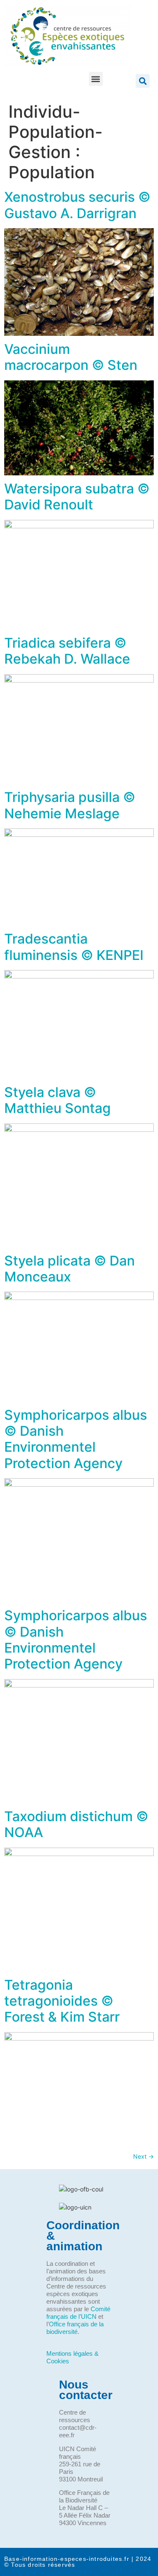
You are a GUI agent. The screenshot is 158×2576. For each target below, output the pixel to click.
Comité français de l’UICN (78, 2313)
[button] (96, 79)
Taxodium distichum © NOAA (76, 1824)
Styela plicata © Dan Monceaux (70, 1269)
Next (143, 2156)
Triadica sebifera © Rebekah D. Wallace (67, 651)
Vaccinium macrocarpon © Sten (71, 357)
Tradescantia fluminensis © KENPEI (74, 947)
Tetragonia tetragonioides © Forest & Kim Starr (62, 2001)
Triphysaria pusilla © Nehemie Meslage (70, 805)
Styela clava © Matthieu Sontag (58, 1100)
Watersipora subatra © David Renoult (77, 497)
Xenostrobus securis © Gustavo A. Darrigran (77, 205)
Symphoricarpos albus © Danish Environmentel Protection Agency (76, 1439)
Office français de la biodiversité (75, 2328)
